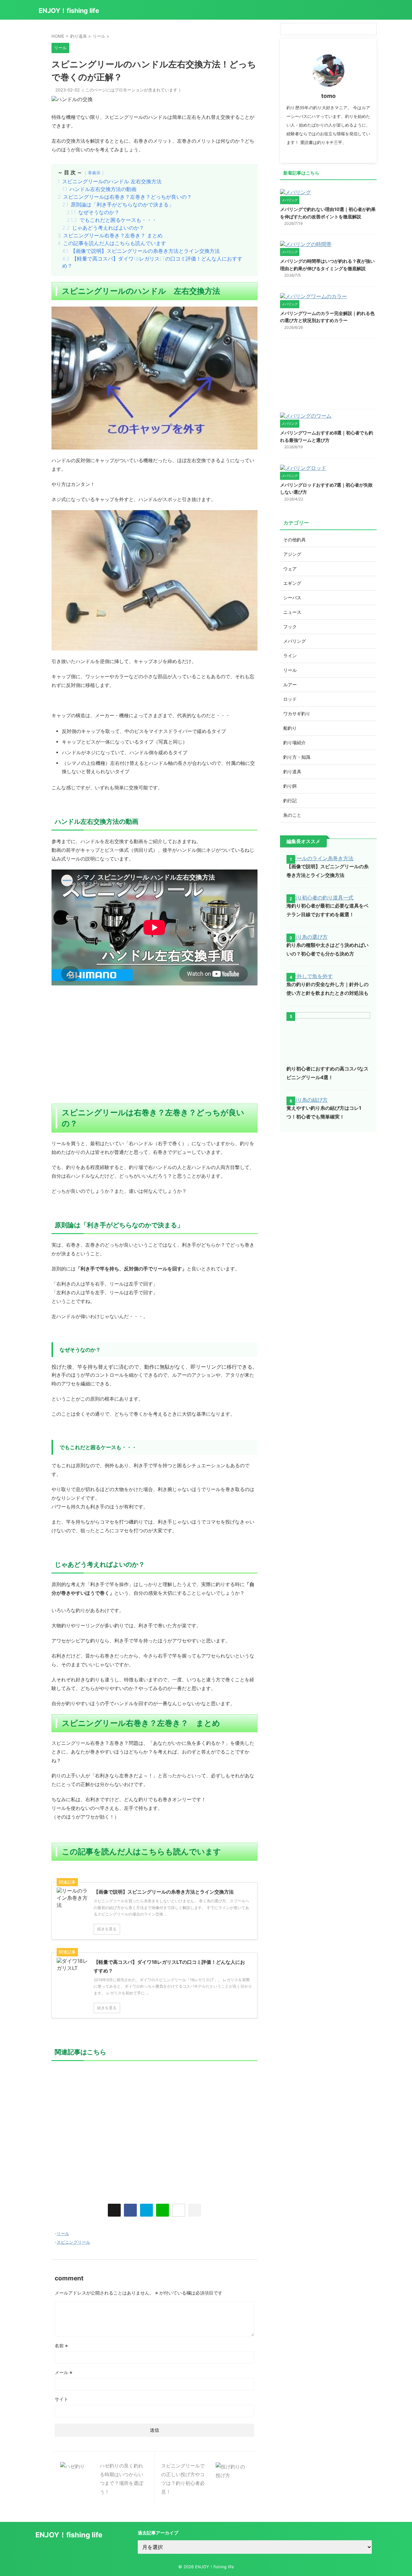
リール (63, 2233)
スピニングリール (73, 2242)
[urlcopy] (195, 2210)
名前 (61, 2346)
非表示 (94, 173)
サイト (61, 2399)
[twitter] (114, 2210)
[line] (163, 2210)
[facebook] (130, 2210)
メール (64, 2372)
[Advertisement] (154, 1052)
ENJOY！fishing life (69, 11)
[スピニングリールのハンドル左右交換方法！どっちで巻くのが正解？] (146, 2210)
